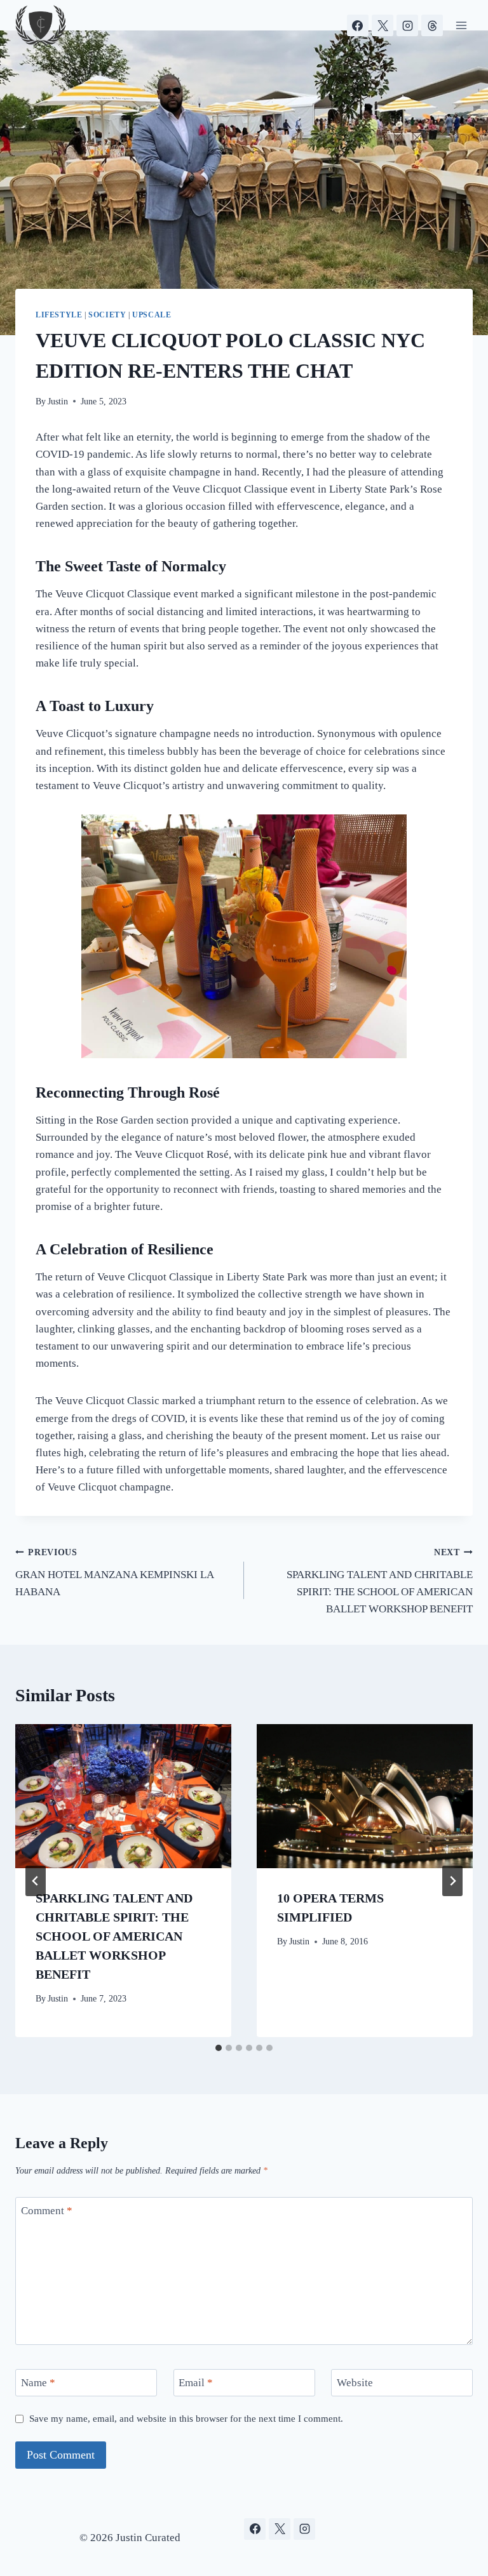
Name (38, 2383)
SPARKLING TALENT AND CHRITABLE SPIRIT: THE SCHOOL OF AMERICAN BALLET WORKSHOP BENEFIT (380, 1581)
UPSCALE (152, 315)
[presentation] (123, 1796)
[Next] (452, 1881)
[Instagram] (407, 25)
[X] (383, 25)
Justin (58, 402)
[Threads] (432, 25)
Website (355, 2383)
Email (196, 2383)
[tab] (219, 2048)
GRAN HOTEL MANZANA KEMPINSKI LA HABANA (114, 1573)
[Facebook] (358, 25)
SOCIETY (107, 315)
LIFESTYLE (59, 315)
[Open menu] (461, 25)
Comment (47, 2211)
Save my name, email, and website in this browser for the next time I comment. (186, 2418)
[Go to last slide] (36, 1881)
